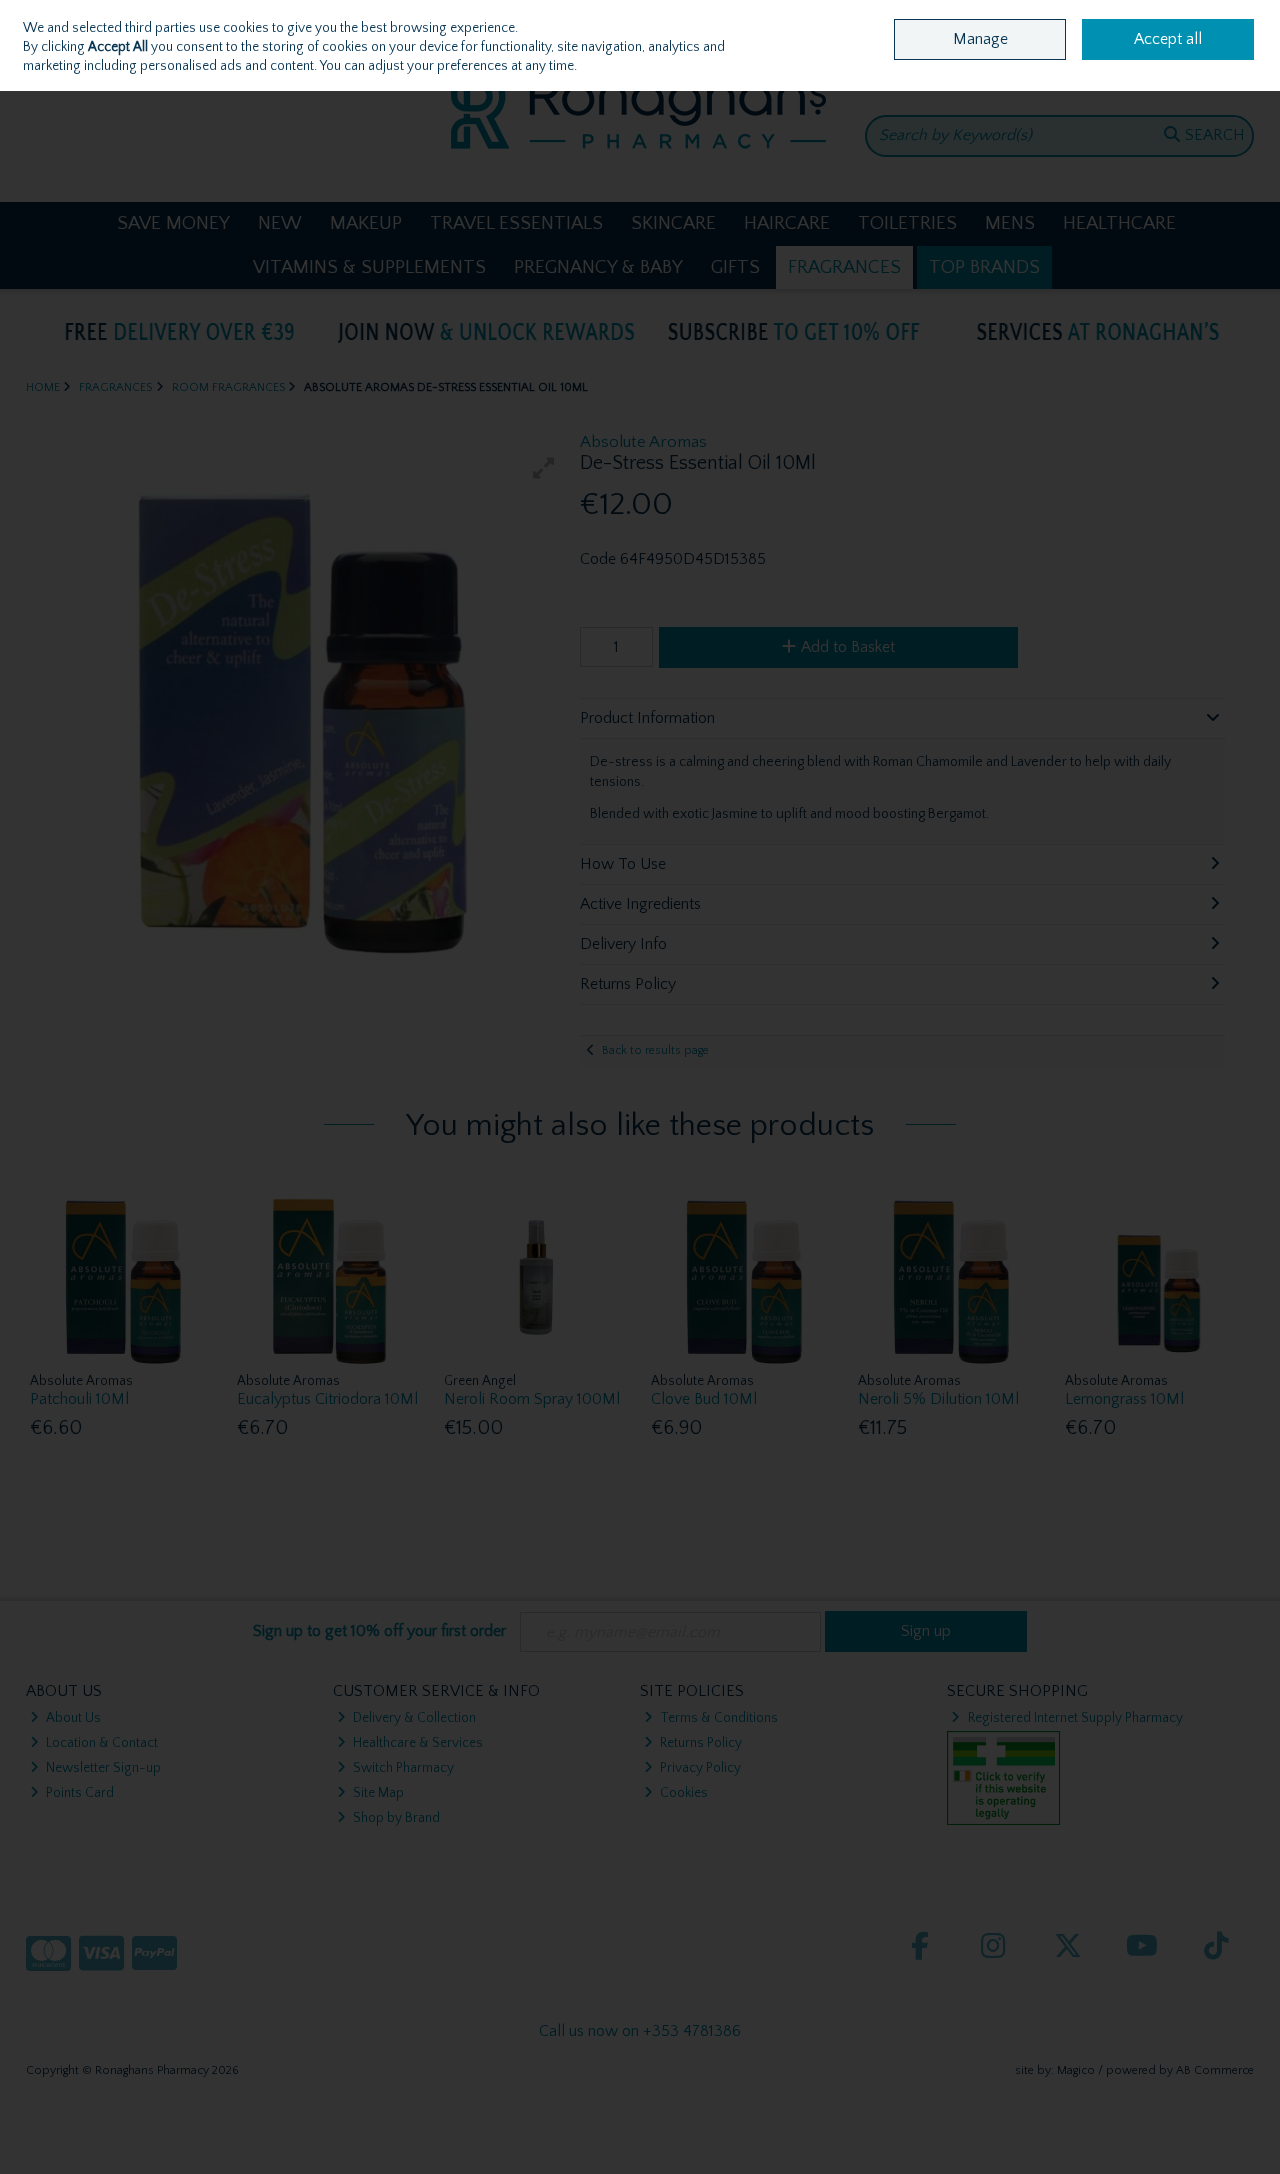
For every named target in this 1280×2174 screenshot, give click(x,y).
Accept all (1168, 39)
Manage (980, 39)
